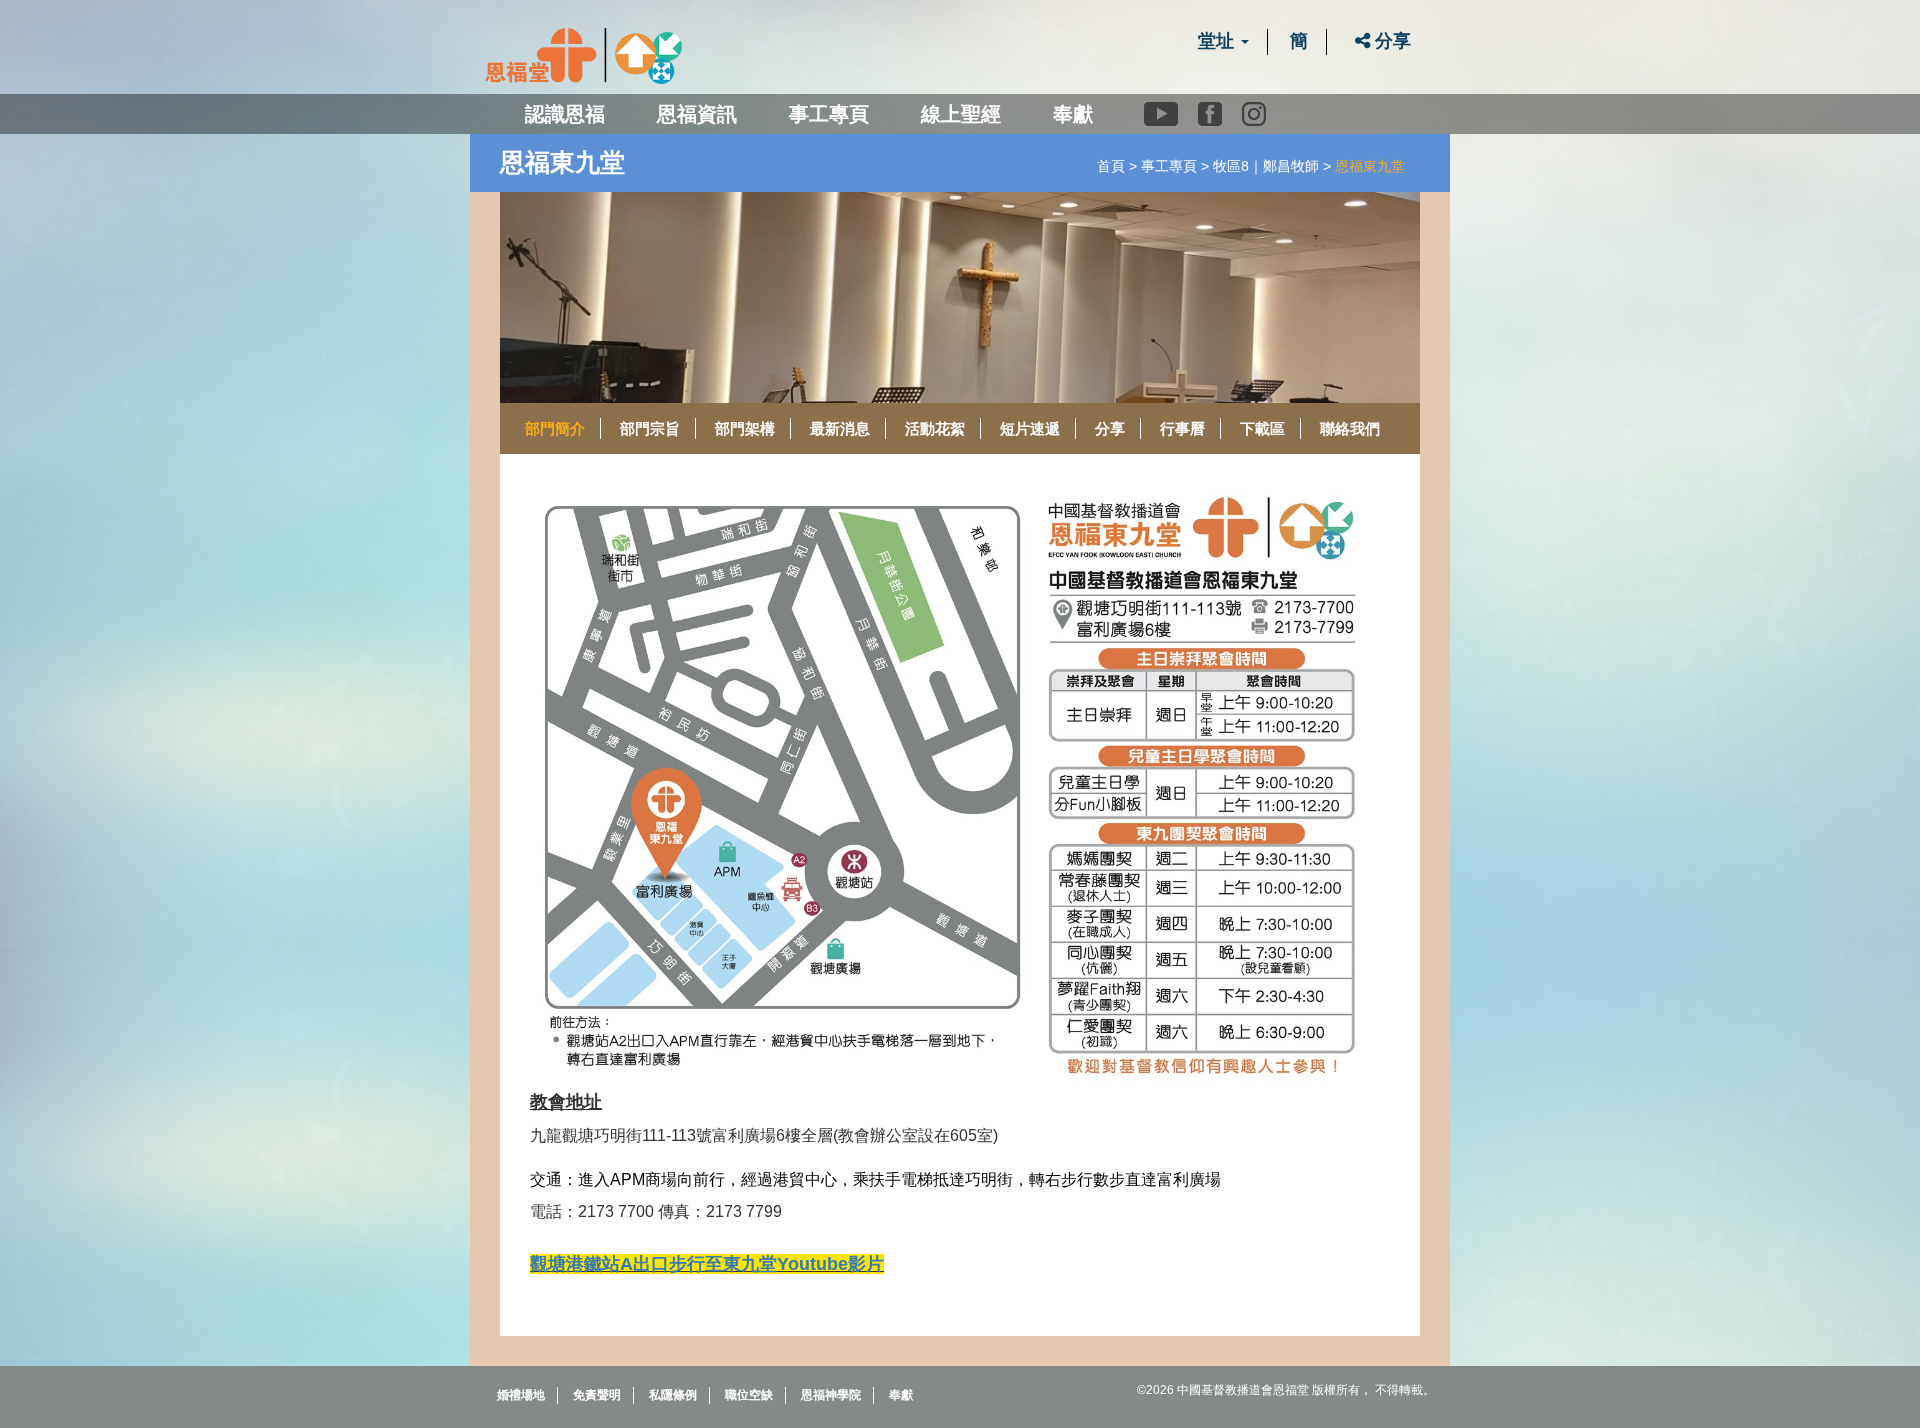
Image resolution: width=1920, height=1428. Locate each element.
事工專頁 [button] (829, 114)
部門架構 (745, 428)
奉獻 (1073, 114)
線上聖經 (961, 114)
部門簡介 (555, 428)
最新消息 (840, 428)
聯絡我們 (1350, 428)
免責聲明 (597, 1395)
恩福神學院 (831, 1395)
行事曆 (1182, 428)
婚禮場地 (521, 1395)
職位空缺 (749, 1395)
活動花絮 (935, 428)
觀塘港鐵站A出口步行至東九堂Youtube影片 (707, 1264)
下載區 (1262, 428)
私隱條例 (673, 1395)
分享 (1390, 41)
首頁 (1111, 166)
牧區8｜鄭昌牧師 (1266, 166)
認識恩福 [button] (565, 114)
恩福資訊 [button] (697, 114)
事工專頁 (1169, 166)
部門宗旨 (650, 428)
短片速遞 (1030, 428)
